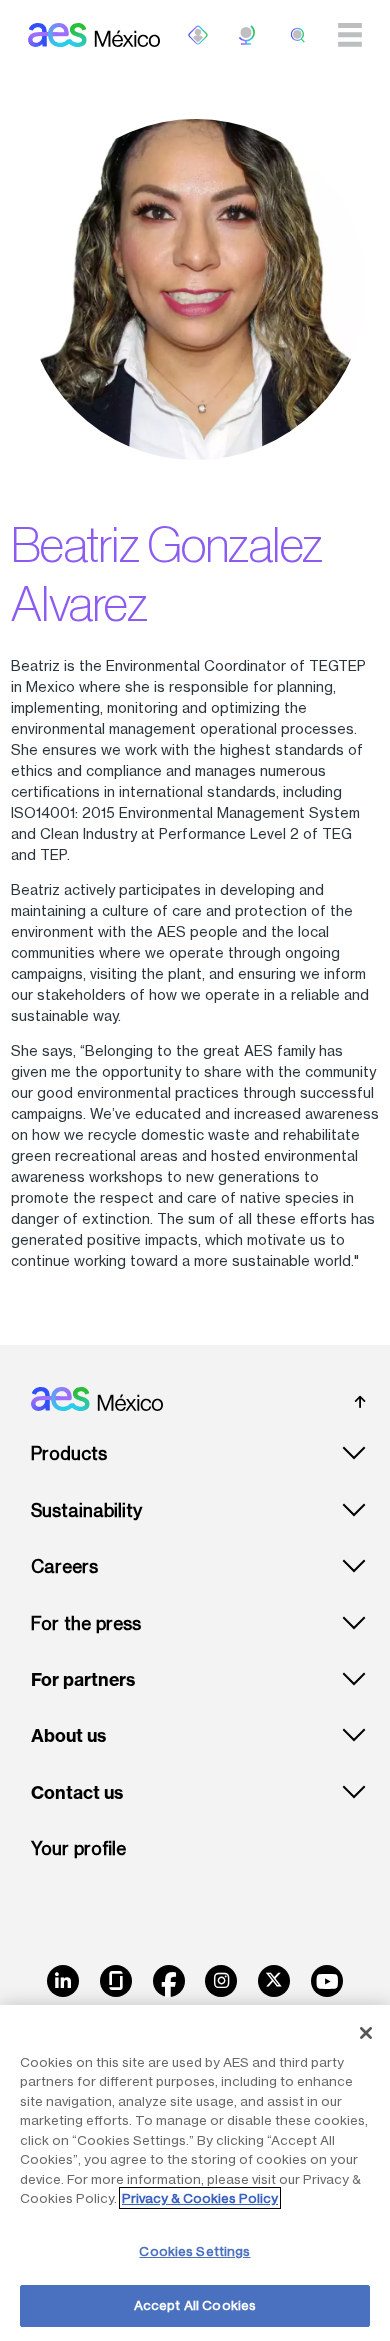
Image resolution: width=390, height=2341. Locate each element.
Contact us (77, 1793)
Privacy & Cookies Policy (200, 2198)
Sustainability (86, 1510)
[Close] (366, 2033)
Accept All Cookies (195, 2305)
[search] (298, 35)
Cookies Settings (194, 2251)
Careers (64, 1566)
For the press (86, 1623)
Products (69, 1453)
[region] (195, 2173)
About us (68, 1736)
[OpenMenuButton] (198, 35)
